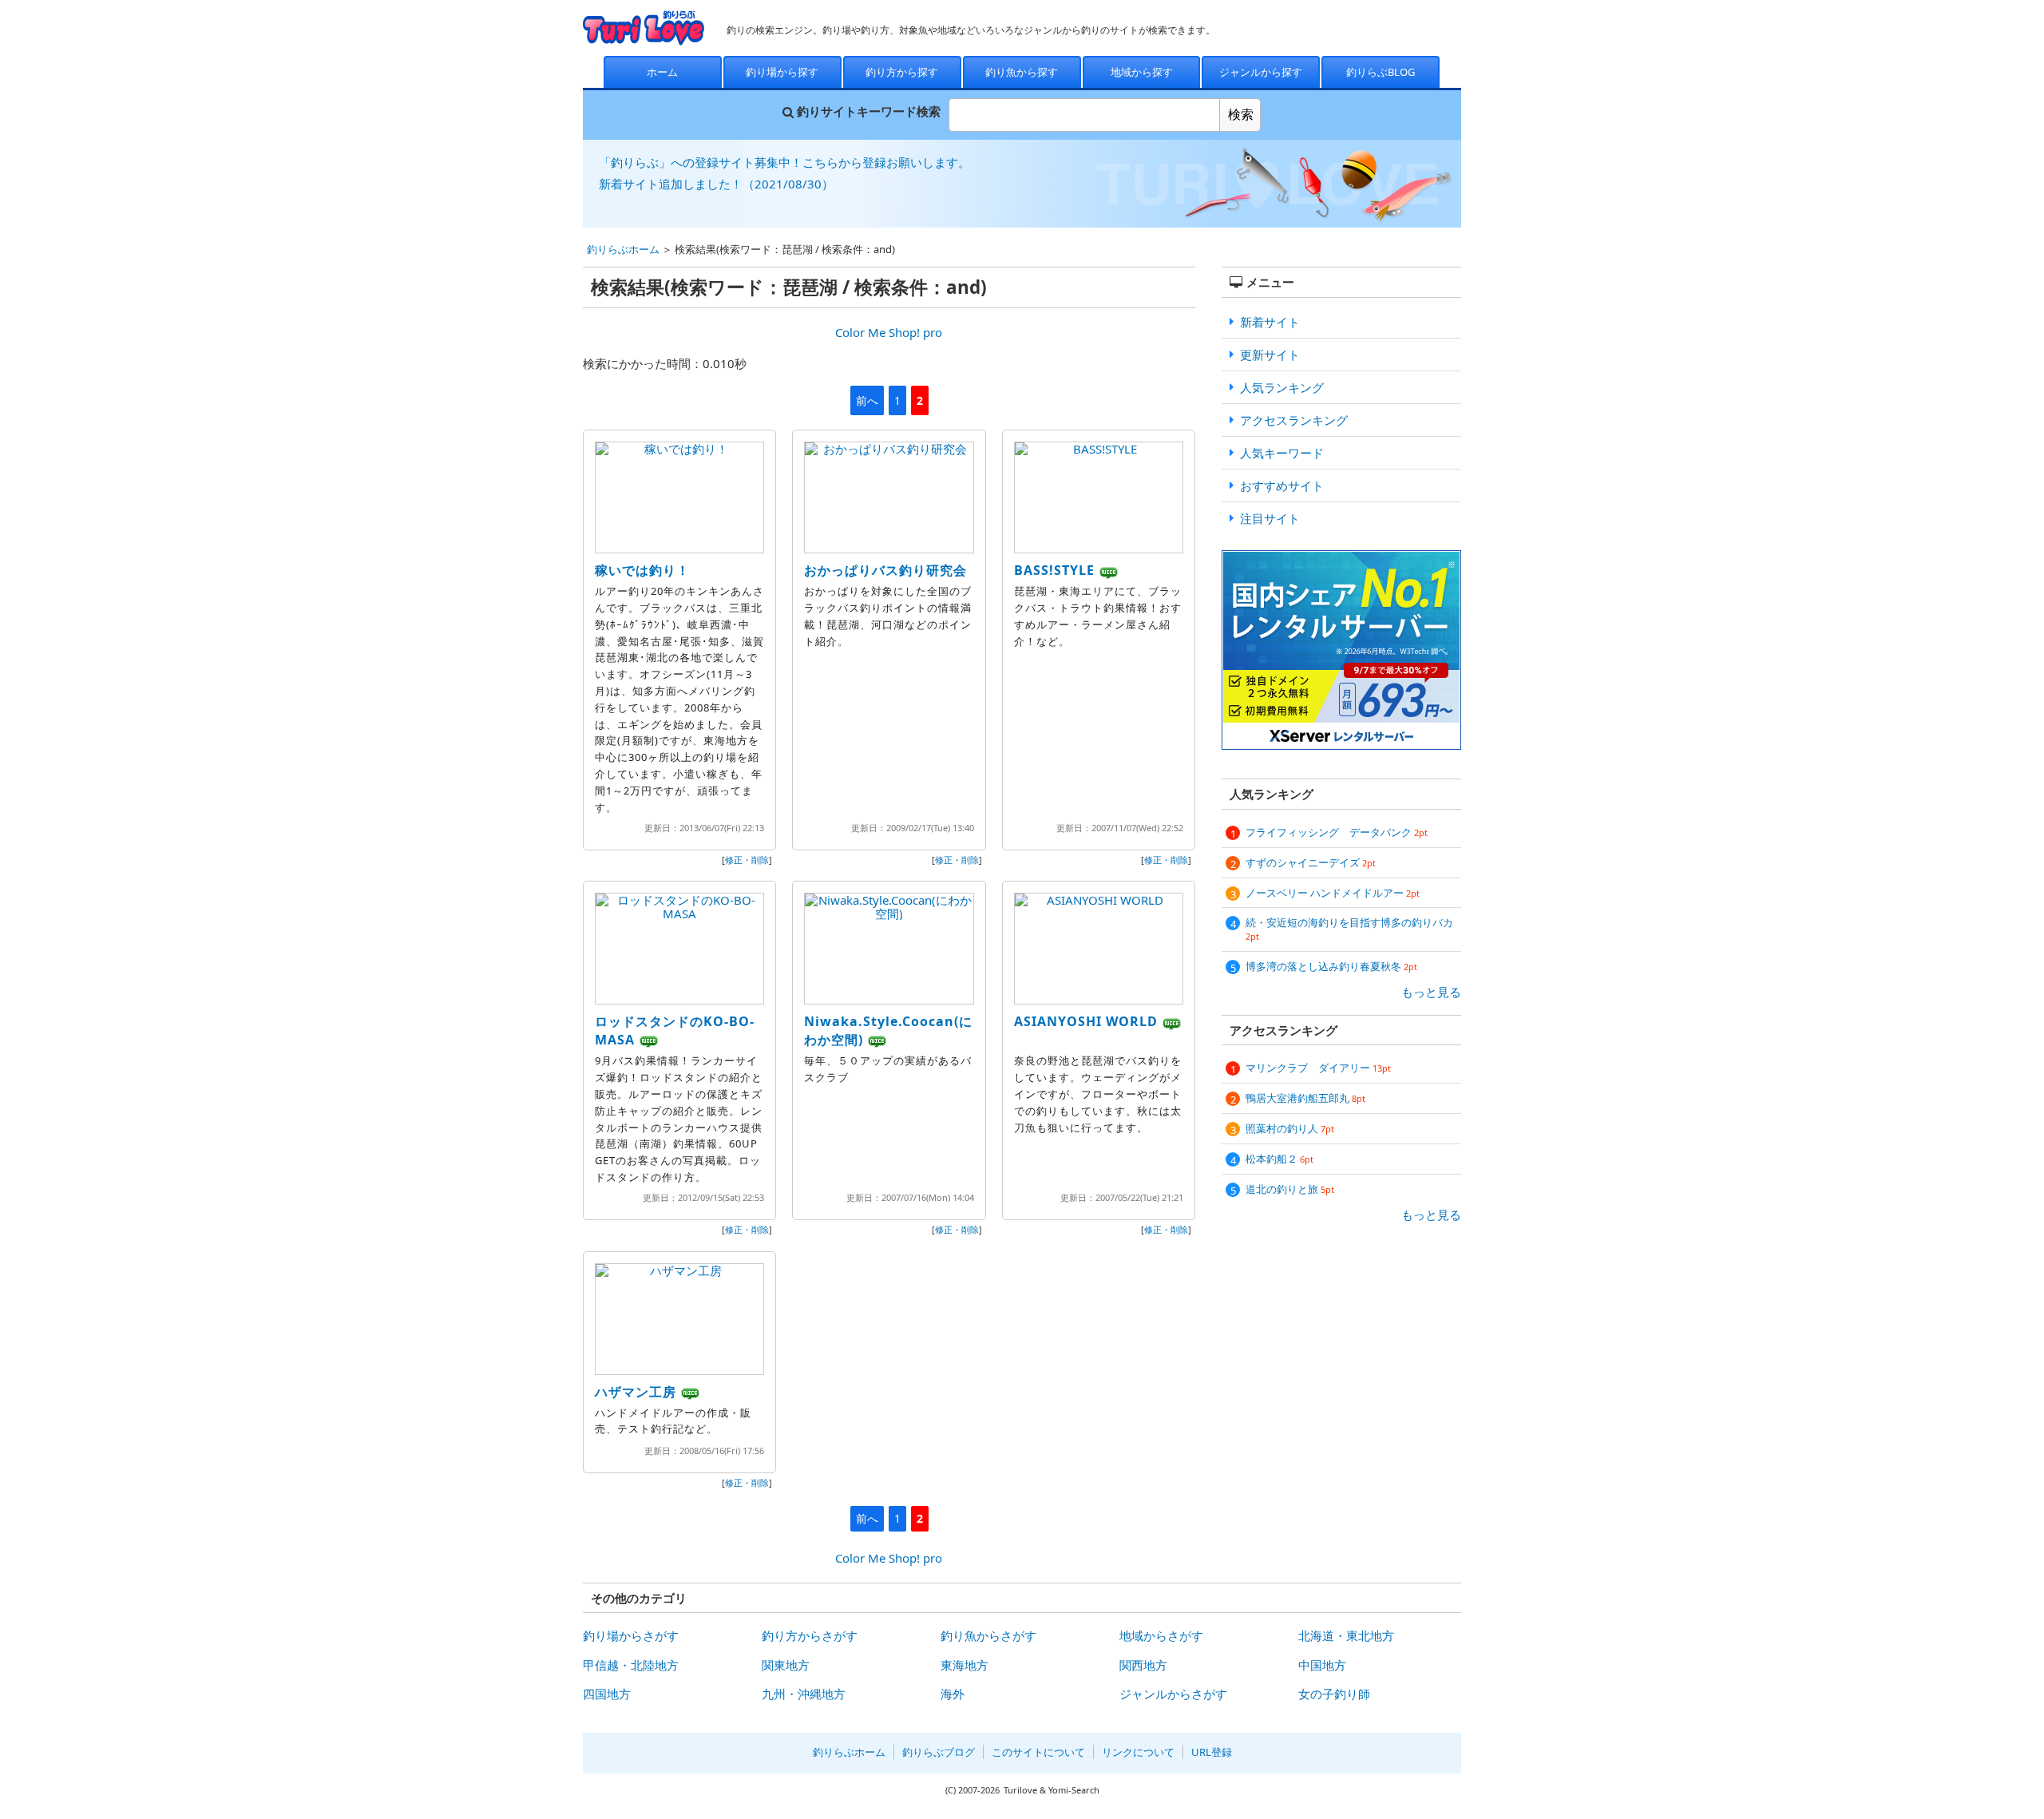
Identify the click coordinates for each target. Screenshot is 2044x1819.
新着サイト (1270, 322)
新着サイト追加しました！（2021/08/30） (716, 184)
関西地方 (1143, 1665)
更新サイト (1270, 355)
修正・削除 (747, 860)
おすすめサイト (1282, 485)
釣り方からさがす (810, 1635)
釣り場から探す (782, 72)
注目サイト (1270, 518)
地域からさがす (1161, 1635)
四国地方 (607, 1694)
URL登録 (1212, 1752)
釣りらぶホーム (623, 249)
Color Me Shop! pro (889, 332)
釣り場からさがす (631, 1635)
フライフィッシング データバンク (1337, 832)
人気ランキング (1282, 387)
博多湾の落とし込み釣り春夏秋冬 (1331, 966)
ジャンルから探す (1261, 72)
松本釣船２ (1279, 1159)
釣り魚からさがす (988, 1635)
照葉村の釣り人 (1290, 1128)
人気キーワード (1282, 453)
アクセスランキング (1294, 420)
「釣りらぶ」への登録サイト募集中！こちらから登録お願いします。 (784, 162)
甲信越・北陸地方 (631, 1665)
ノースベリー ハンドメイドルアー (1333, 893)
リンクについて (1138, 1752)
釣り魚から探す (1022, 72)
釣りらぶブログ (939, 1752)
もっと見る (1431, 992)
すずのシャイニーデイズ (1311, 862)
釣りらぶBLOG (1380, 72)
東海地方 (965, 1665)
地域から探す (1142, 72)
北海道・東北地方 (1346, 1635)
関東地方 (786, 1665)
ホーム (662, 72)
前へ (867, 400)
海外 (953, 1694)
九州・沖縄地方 (804, 1694)
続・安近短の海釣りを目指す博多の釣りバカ (1349, 929)
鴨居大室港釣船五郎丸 (1305, 1098)
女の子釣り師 (1334, 1694)
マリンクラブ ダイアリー (1318, 1068)
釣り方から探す (902, 72)
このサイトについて (1038, 1752)
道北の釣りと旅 (1290, 1189)
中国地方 (1322, 1665)
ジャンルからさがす (1173, 1694)
